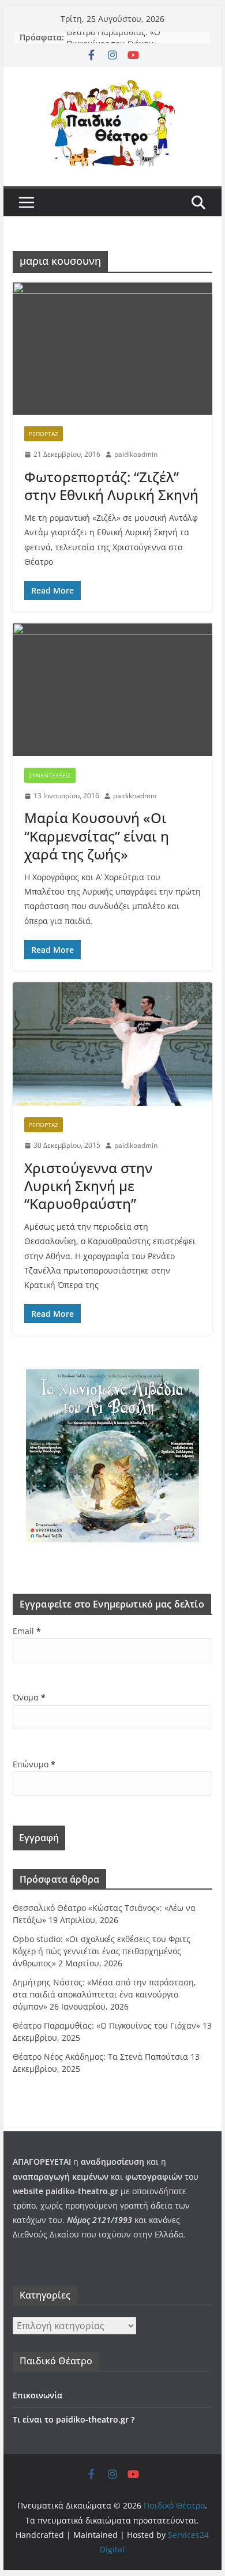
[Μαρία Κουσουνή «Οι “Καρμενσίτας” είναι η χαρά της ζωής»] (112, 690)
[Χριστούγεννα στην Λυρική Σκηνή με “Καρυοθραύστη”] (112, 1044)
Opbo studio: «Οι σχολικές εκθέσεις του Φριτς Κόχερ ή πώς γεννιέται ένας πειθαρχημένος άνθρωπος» (102, 1951)
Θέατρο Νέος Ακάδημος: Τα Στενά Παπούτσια (100, 2057)
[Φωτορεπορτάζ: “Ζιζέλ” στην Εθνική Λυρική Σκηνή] (112, 349)
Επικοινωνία (37, 2395)
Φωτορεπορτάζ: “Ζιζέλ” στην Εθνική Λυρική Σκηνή (111, 486)
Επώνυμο (34, 1764)
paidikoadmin (136, 454)
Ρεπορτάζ (44, 434)
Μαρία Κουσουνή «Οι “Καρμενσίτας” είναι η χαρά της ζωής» (97, 835)
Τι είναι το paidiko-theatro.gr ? (74, 2419)
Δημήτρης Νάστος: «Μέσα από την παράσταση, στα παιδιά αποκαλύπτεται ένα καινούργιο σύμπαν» (104, 1994)
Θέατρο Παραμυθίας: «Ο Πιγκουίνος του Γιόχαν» (113, 43)
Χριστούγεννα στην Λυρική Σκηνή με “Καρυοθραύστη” (88, 1186)
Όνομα (29, 1697)
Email (27, 1631)
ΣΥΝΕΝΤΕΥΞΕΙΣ (50, 775)
